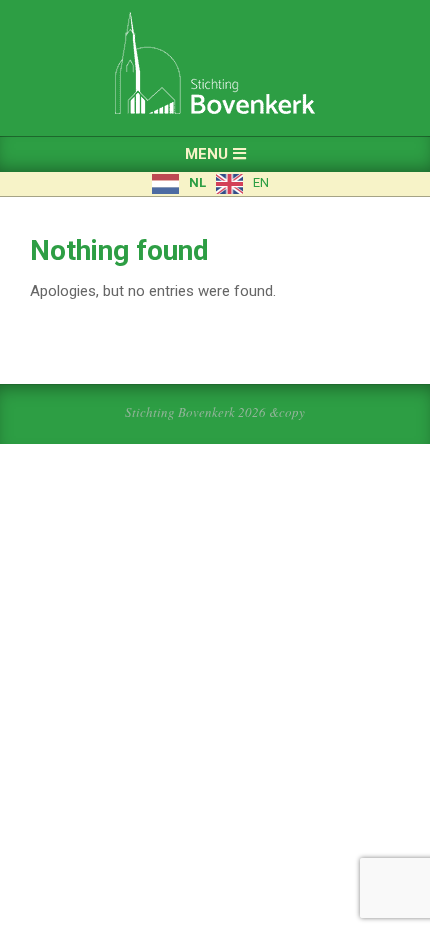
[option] (242, 184)
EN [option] (261, 182)
